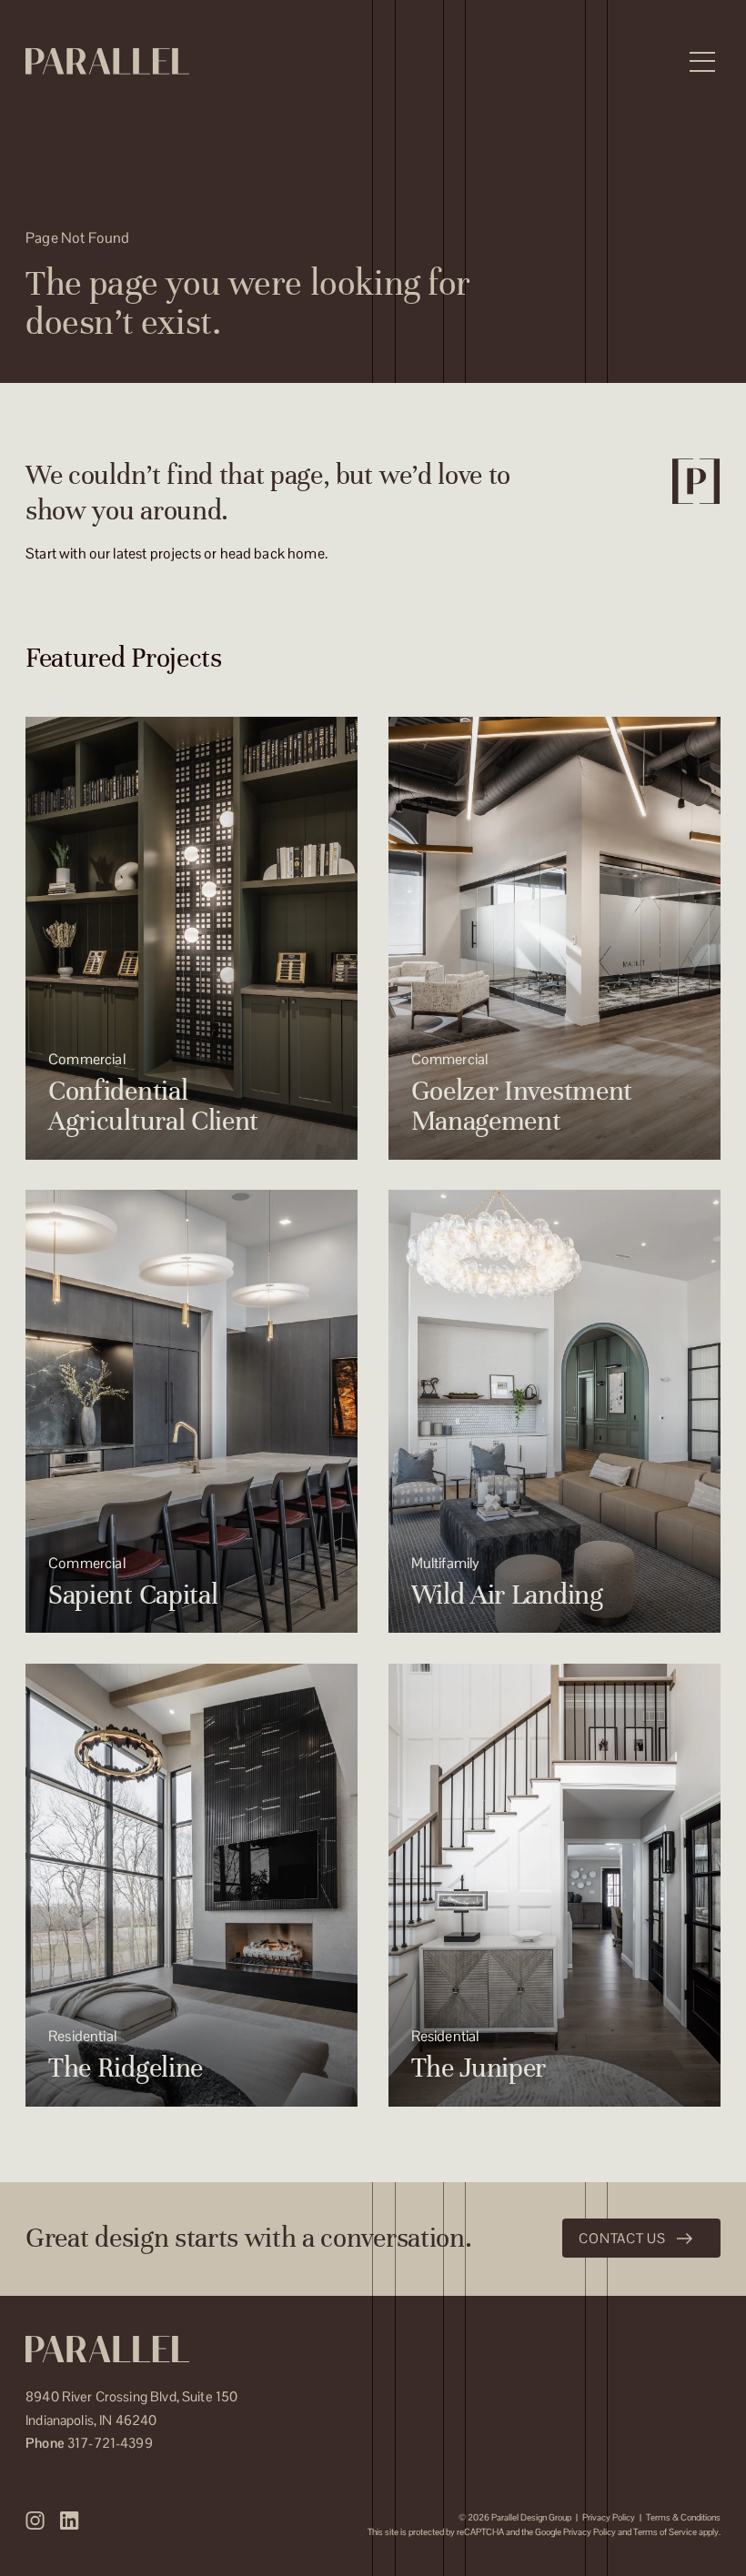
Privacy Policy (609, 2517)
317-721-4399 (89, 2443)
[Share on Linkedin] (69, 2521)
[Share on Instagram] (35, 2521)
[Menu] (702, 62)
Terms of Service (665, 2532)
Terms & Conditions (683, 2517)
